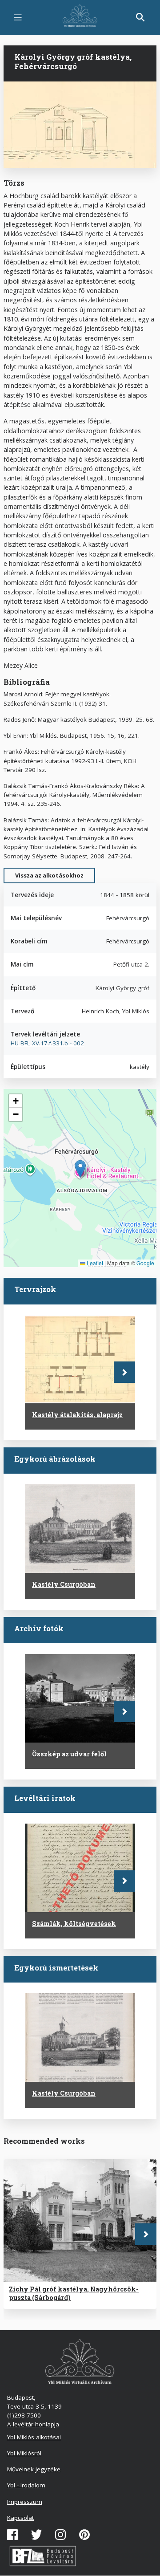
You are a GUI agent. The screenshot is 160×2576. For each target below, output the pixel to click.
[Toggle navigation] (18, 17)
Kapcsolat (20, 2518)
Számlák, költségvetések (74, 1924)
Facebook (12, 2535)
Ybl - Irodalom (26, 2485)
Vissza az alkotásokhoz (49, 875)
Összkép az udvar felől (69, 1754)
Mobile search (140, 17)
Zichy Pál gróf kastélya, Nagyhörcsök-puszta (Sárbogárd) (74, 2293)
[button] (80, 1169)
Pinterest (84, 2535)
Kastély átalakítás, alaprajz (77, 1415)
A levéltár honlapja (33, 2424)
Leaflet (94, 1263)
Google (145, 1263)
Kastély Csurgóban (64, 1584)
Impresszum (25, 2502)
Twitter (36, 2535)
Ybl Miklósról (24, 2453)
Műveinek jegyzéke (34, 2469)
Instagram (60, 2535)
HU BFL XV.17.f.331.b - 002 (47, 1043)
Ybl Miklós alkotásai (34, 2437)
